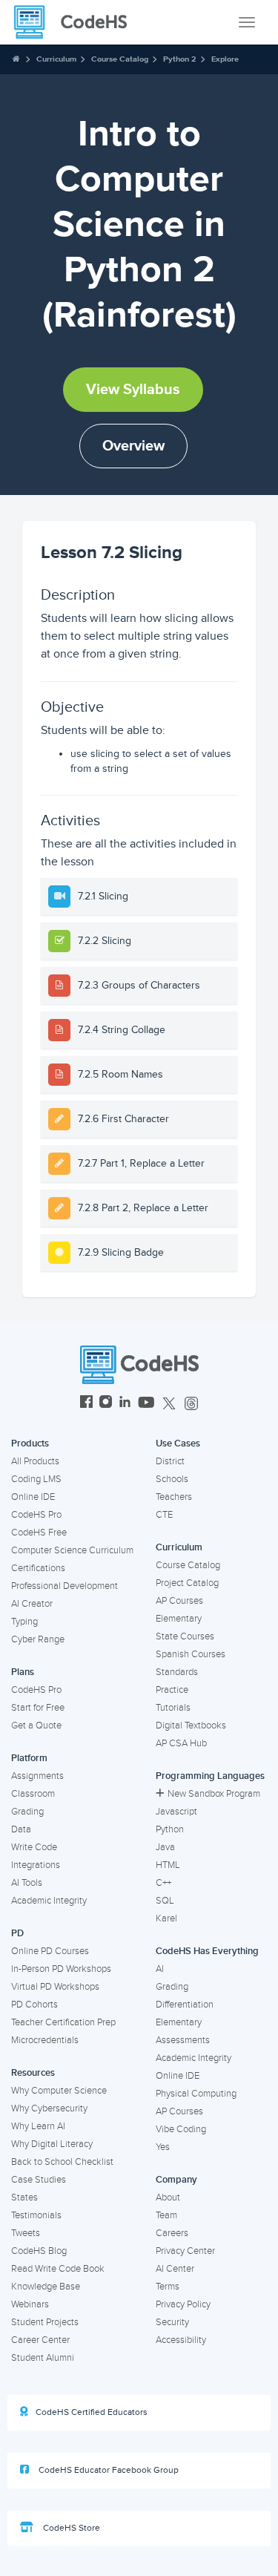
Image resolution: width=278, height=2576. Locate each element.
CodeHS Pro (36, 1515)
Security (172, 2322)
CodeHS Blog (39, 2251)
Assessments (183, 2040)
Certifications (38, 1568)
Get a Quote (36, 1725)
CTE (164, 1515)
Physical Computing (196, 2094)
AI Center (175, 2269)
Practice (172, 1690)
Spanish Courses (191, 1654)
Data (21, 1829)
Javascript (176, 1812)
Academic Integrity (49, 1901)
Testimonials (36, 2215)
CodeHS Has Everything (207, 1951)
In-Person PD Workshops (61, 1969)
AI (160, 1969)
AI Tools (27, 1883)
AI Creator (32, 1604)
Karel (166, 1918)
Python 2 (180, 59)
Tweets (26, 2233)
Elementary (179, 1619)
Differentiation (185, 2005)
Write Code (34, 1847)
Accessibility (181, 2340)
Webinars (30, 2304)
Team (166, 2215)
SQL (165, 1901)
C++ (163, 1883)
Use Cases (178, 1443)
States (24, 2198)
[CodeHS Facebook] (86, 1404)
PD (17, 1933)
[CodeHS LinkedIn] (125, 1404)
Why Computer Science (59, 2091)
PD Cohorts (34, 2005)
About (168, 2198)
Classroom (33, 1794)
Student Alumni (43, 2358)
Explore (225, 59)
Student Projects (45, 2322)
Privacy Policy (183, 2304)
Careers (172, 2233)
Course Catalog (120, 59)
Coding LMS (36, 1479)
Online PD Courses (50, 1951)
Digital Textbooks (191, 1725)
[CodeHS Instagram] (106, 1404)
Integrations (36, 1865)
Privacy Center (185, 2251)
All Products (35, 1461)
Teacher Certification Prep (63, 2022)
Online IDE (33, 1497)
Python (170, 1829)
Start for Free (38, 1708)
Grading (27, 1812)
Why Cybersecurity (49, 2108)
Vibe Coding (181, 2129)
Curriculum (56, 59)
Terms (168, 2287)
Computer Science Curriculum (72, 1550)
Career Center (40, 2340)
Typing (24, 1622)
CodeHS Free (39, 1533)
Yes (163, 2147)
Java (165, 1847)
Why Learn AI (38, 2126)
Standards (177, 1672)
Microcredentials (45, 2040)
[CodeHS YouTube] (146, 1404)
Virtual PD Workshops (55, 1987)
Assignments (37, 1776)
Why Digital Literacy (52, 2144)
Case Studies (39, 2180)
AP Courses (179, 1601)
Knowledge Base (46, 2287)
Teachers (174, 1497)
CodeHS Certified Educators (92, 2412)
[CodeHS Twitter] (169, 1404)
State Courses (185, 1636)
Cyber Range (38, 1639)
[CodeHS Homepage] (76, 22)
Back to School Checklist (62, 2162)
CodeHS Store (70, 2528)
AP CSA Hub (181, 1743)
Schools (172, 1479)
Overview (133, 446)
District (170, 1461)
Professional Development (64, 1586)
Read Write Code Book (58, 2269)
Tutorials (173, 1708)
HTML (168, 1865)
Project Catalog (187, 1583)
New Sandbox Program (214, 1794)
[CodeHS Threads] (191, 1404)
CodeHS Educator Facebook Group (107, 2470)
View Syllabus (133, 390)
